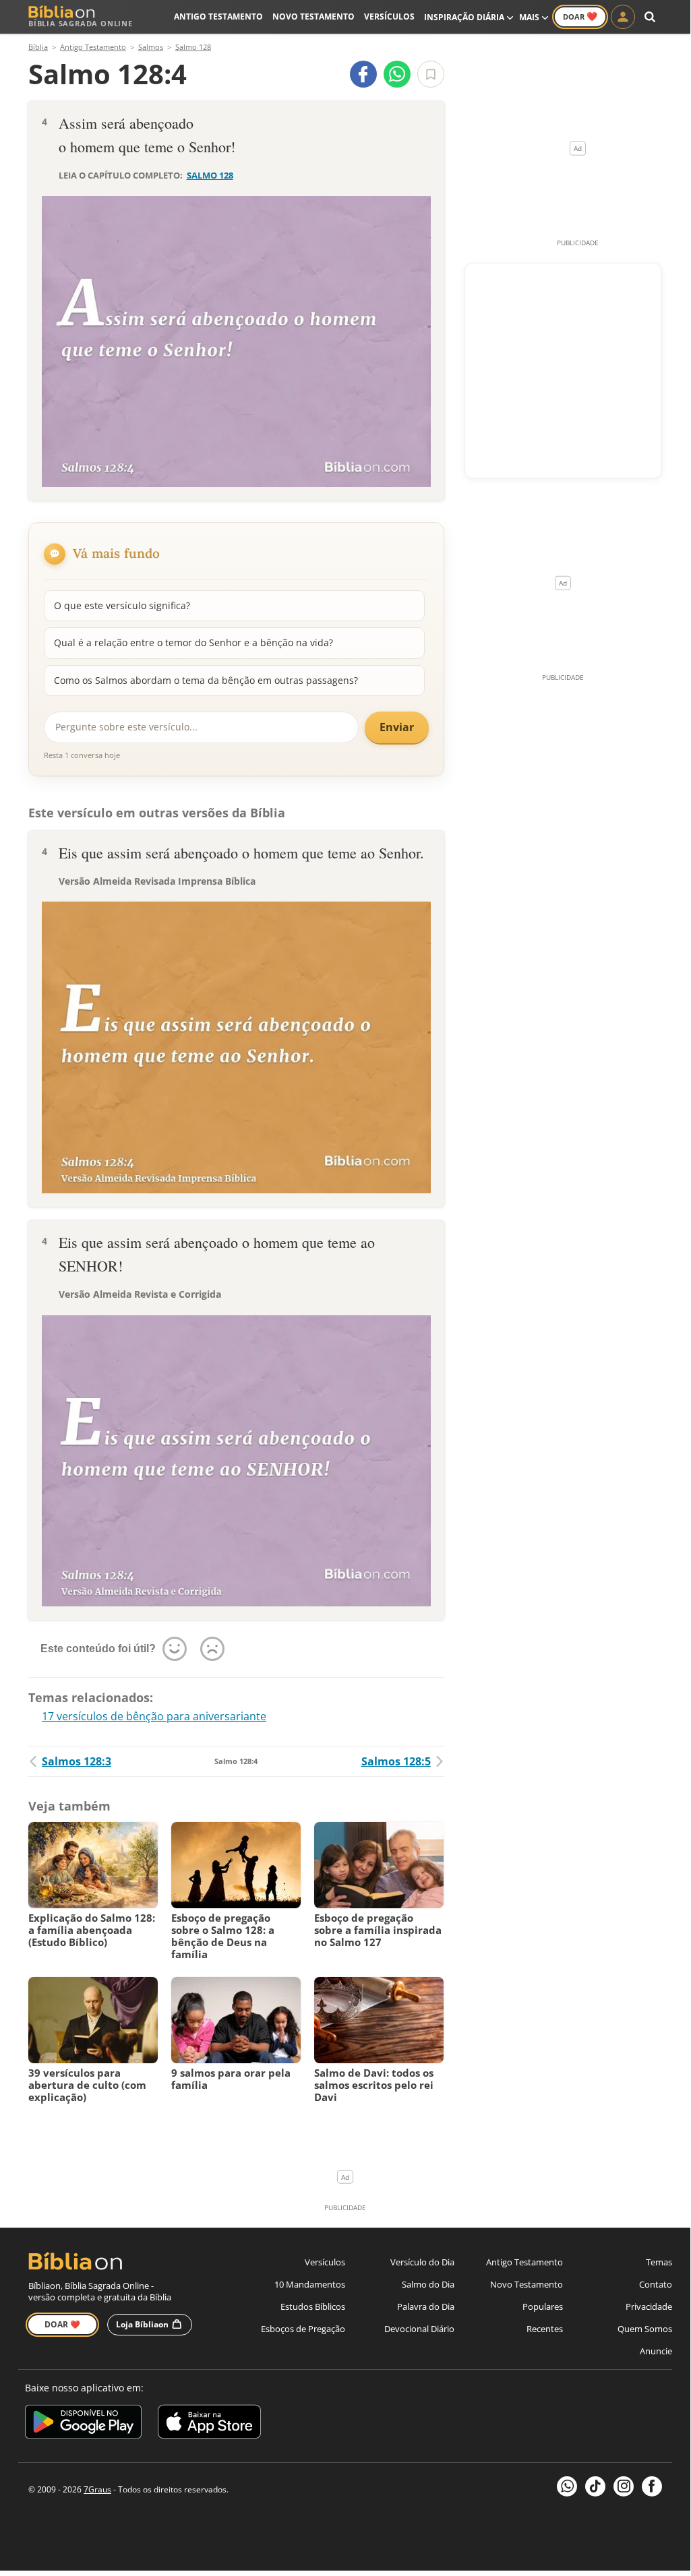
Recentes (545, 2329)
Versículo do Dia (422, 2262)
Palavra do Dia (426, 2306)
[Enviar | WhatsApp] (397, 74)
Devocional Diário (419, 2329)
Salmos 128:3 (77, 1761)
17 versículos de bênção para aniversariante (154, 1716)
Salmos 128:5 (396, 1761)
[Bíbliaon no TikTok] (595, 2486)
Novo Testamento (313, 17)
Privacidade (649, 2306)
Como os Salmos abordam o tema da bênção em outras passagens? (206, 680)
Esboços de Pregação (303, 2329)
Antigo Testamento (218, 17)
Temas (659, 2262)
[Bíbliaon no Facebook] (652, 2486)
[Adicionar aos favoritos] (431, 74)
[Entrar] (623, 17)
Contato (656, 2284)
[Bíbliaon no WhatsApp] (567, 2486)
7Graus (97, 2489)
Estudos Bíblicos (313, 2306)
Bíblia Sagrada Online (81, 23)
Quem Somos (645, 2329)
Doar (580, 16)
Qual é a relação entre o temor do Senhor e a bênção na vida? (193, 642)
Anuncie (656, 2351)
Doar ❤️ (62, 2324)
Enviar (397, 727)
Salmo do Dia (428, 2284)
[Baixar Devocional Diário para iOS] (209, 2424)
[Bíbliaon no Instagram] (624, 2486)
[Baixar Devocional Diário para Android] (83, 2424)
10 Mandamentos (310, 2284)
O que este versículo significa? (122, 605)
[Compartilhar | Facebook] (363, 74)
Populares (543, 2306)
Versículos (389, 17)
